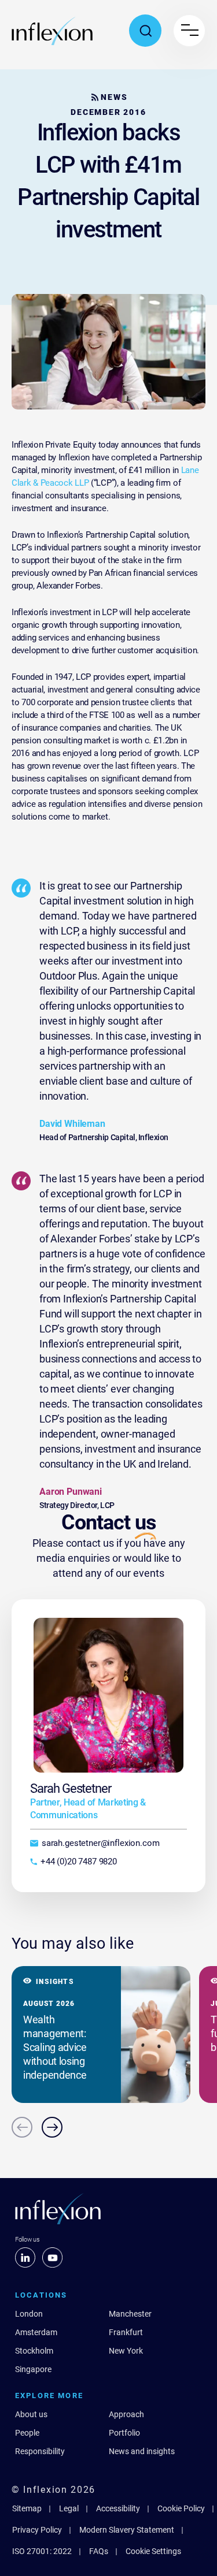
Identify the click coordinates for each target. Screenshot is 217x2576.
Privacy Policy (37, 2530)
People (27, 2433)
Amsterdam (36, 2332)
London (29, 2314)
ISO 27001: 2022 (42, 2551)
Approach (126, 2414)
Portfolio (124, 2433)
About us (31, 2414)
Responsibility (40, 2451)
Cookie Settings (153, 2551)
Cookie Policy (181, 2508)
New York (126, 2351)
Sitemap (27, 2508)
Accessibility (118, 2508)
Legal (69, 2508)
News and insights (142, 2451)
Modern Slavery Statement (127, 2530)
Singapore (33, 2369)
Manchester (130, 2314)
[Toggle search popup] (145, 31)
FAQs (99, 2551)
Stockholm (34, 2351)
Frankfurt (126, 2332)
